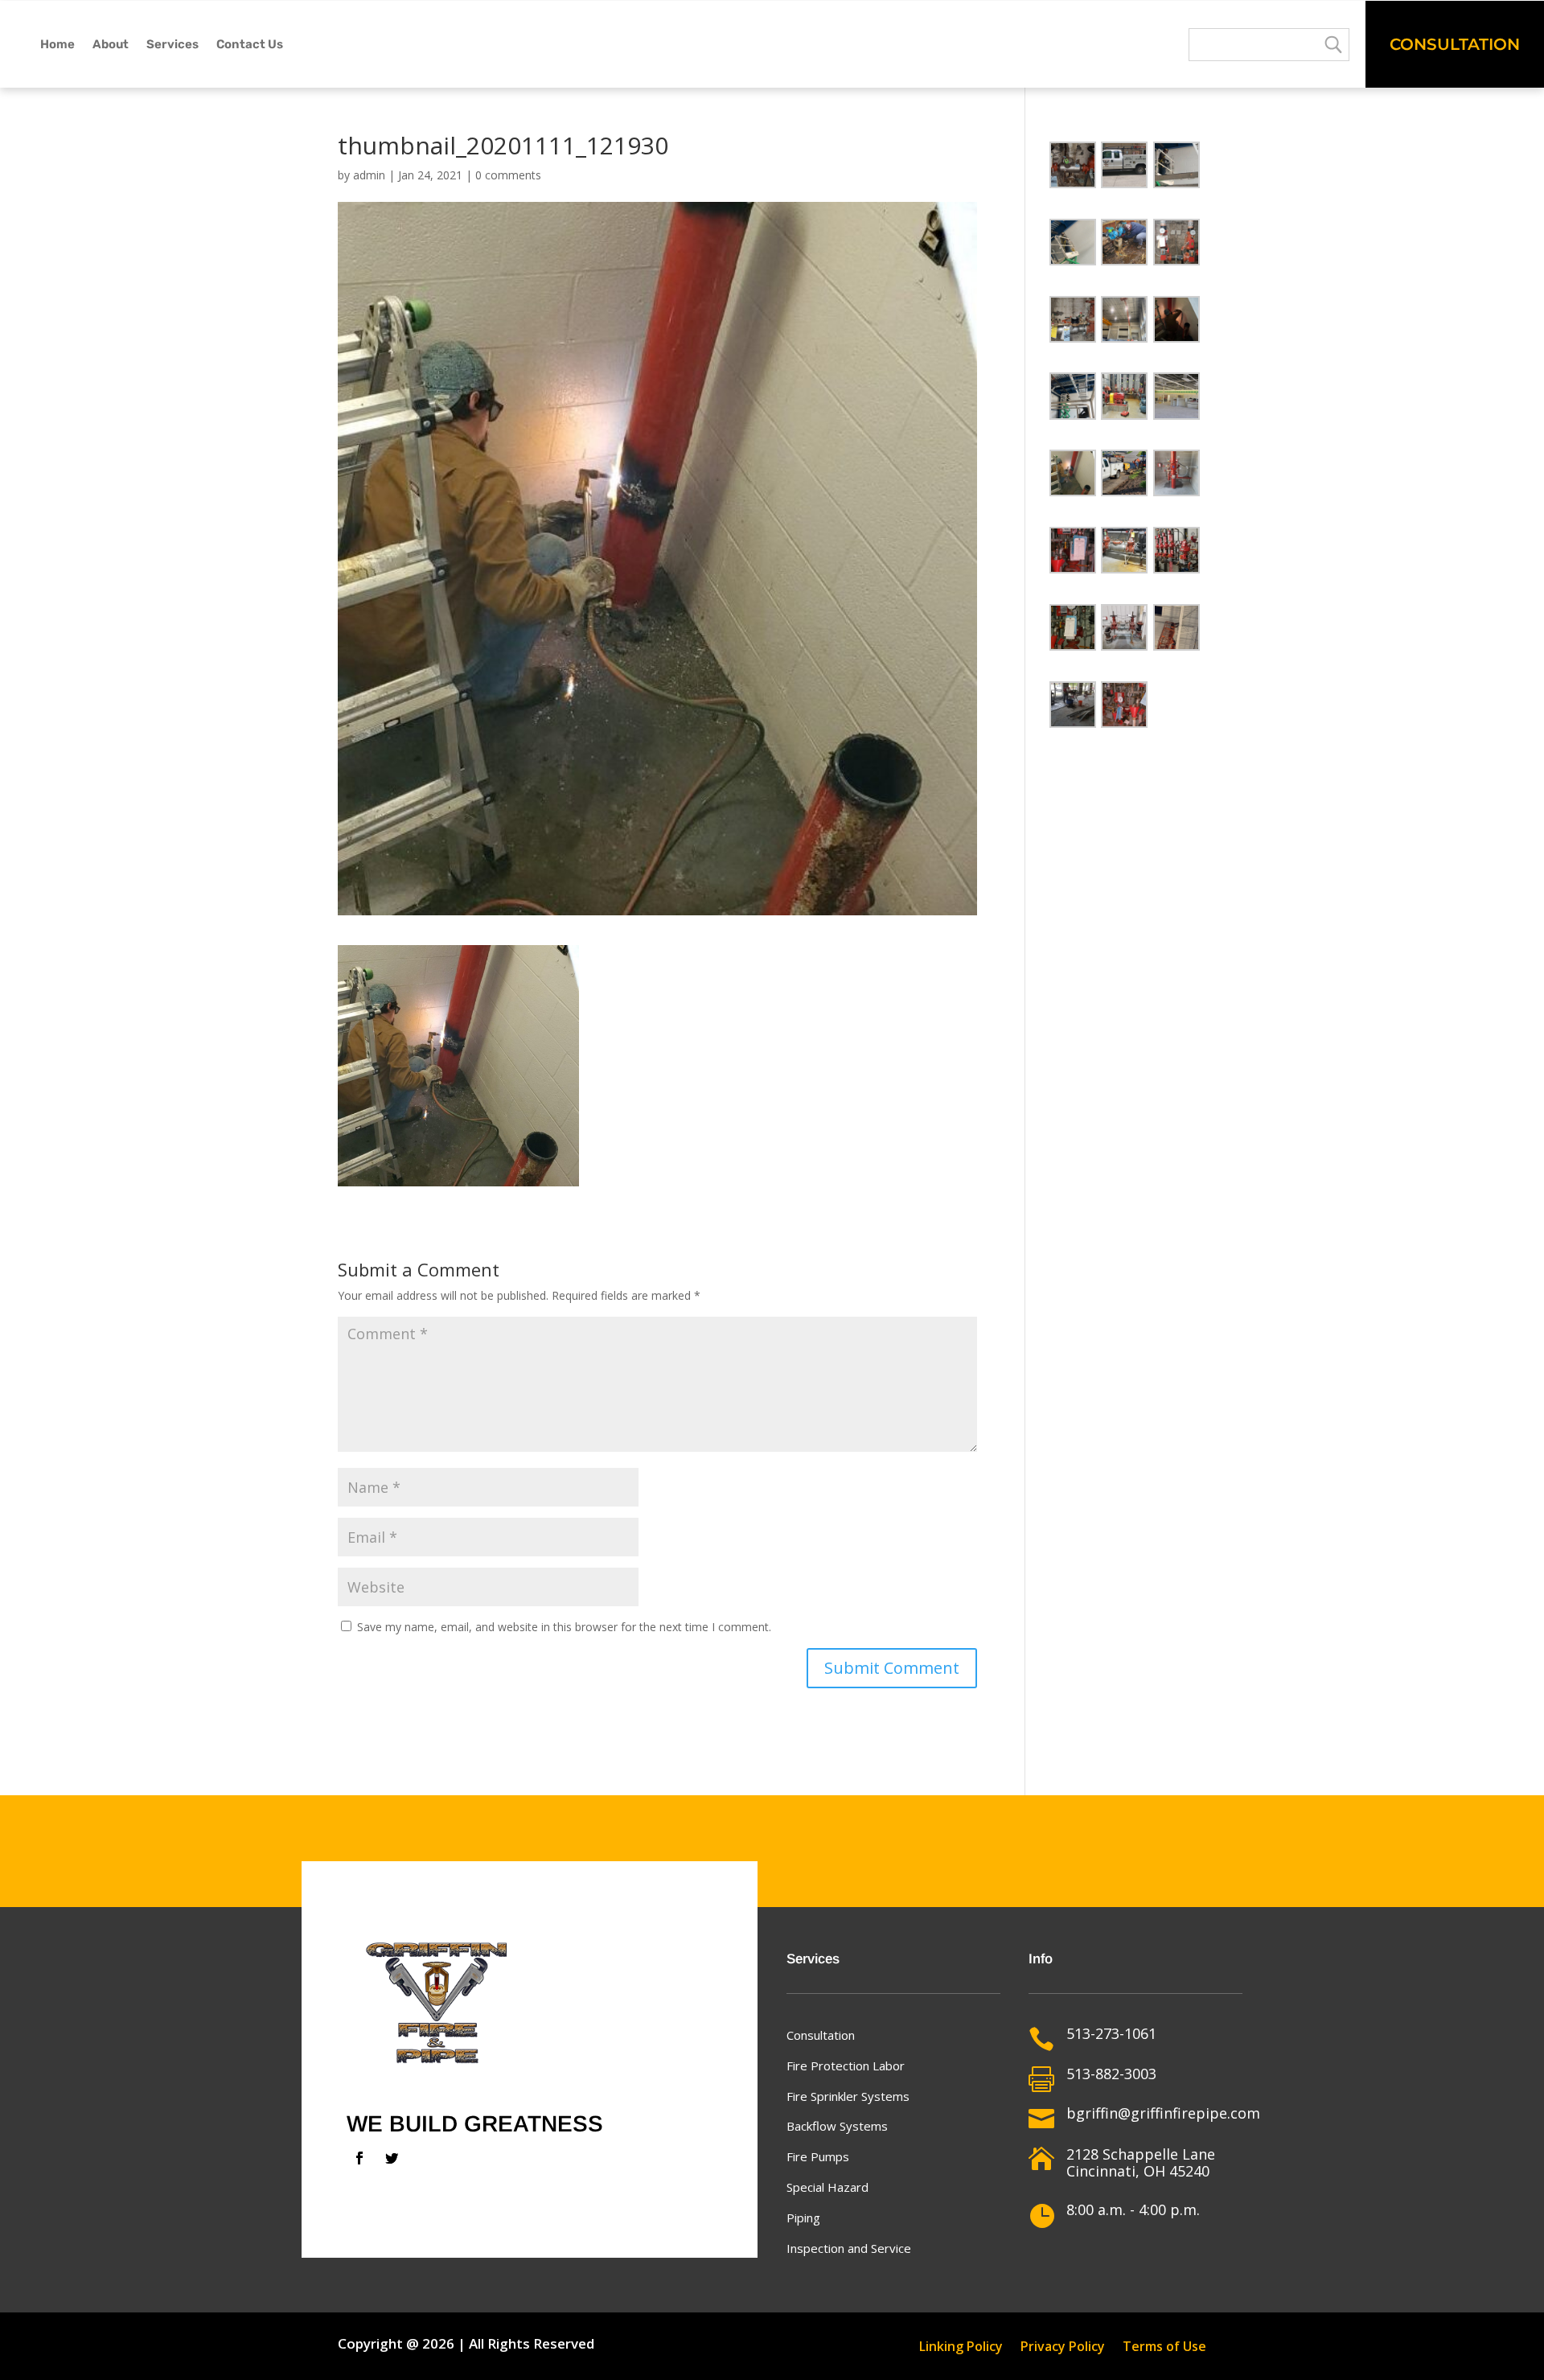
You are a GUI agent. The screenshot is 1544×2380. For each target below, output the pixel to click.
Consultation (1455, 44)
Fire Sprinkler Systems (848, 2096)
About (111, 44)
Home (57, 44)
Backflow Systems (837, 2126)
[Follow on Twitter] (392, 2158)
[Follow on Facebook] (359, 2158)
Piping (803, 2218)
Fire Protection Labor (846, 2066)
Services (172, 44)
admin (369, 175)
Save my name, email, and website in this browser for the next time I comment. (564, 1627)
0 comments (508, 175)
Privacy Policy (1063, 2348)
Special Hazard (827, 2187)
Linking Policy (961, 2348)
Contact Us (250, 44)
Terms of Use (1164, 2348)
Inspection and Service (849, 2248)
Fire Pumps (818, 2156)
